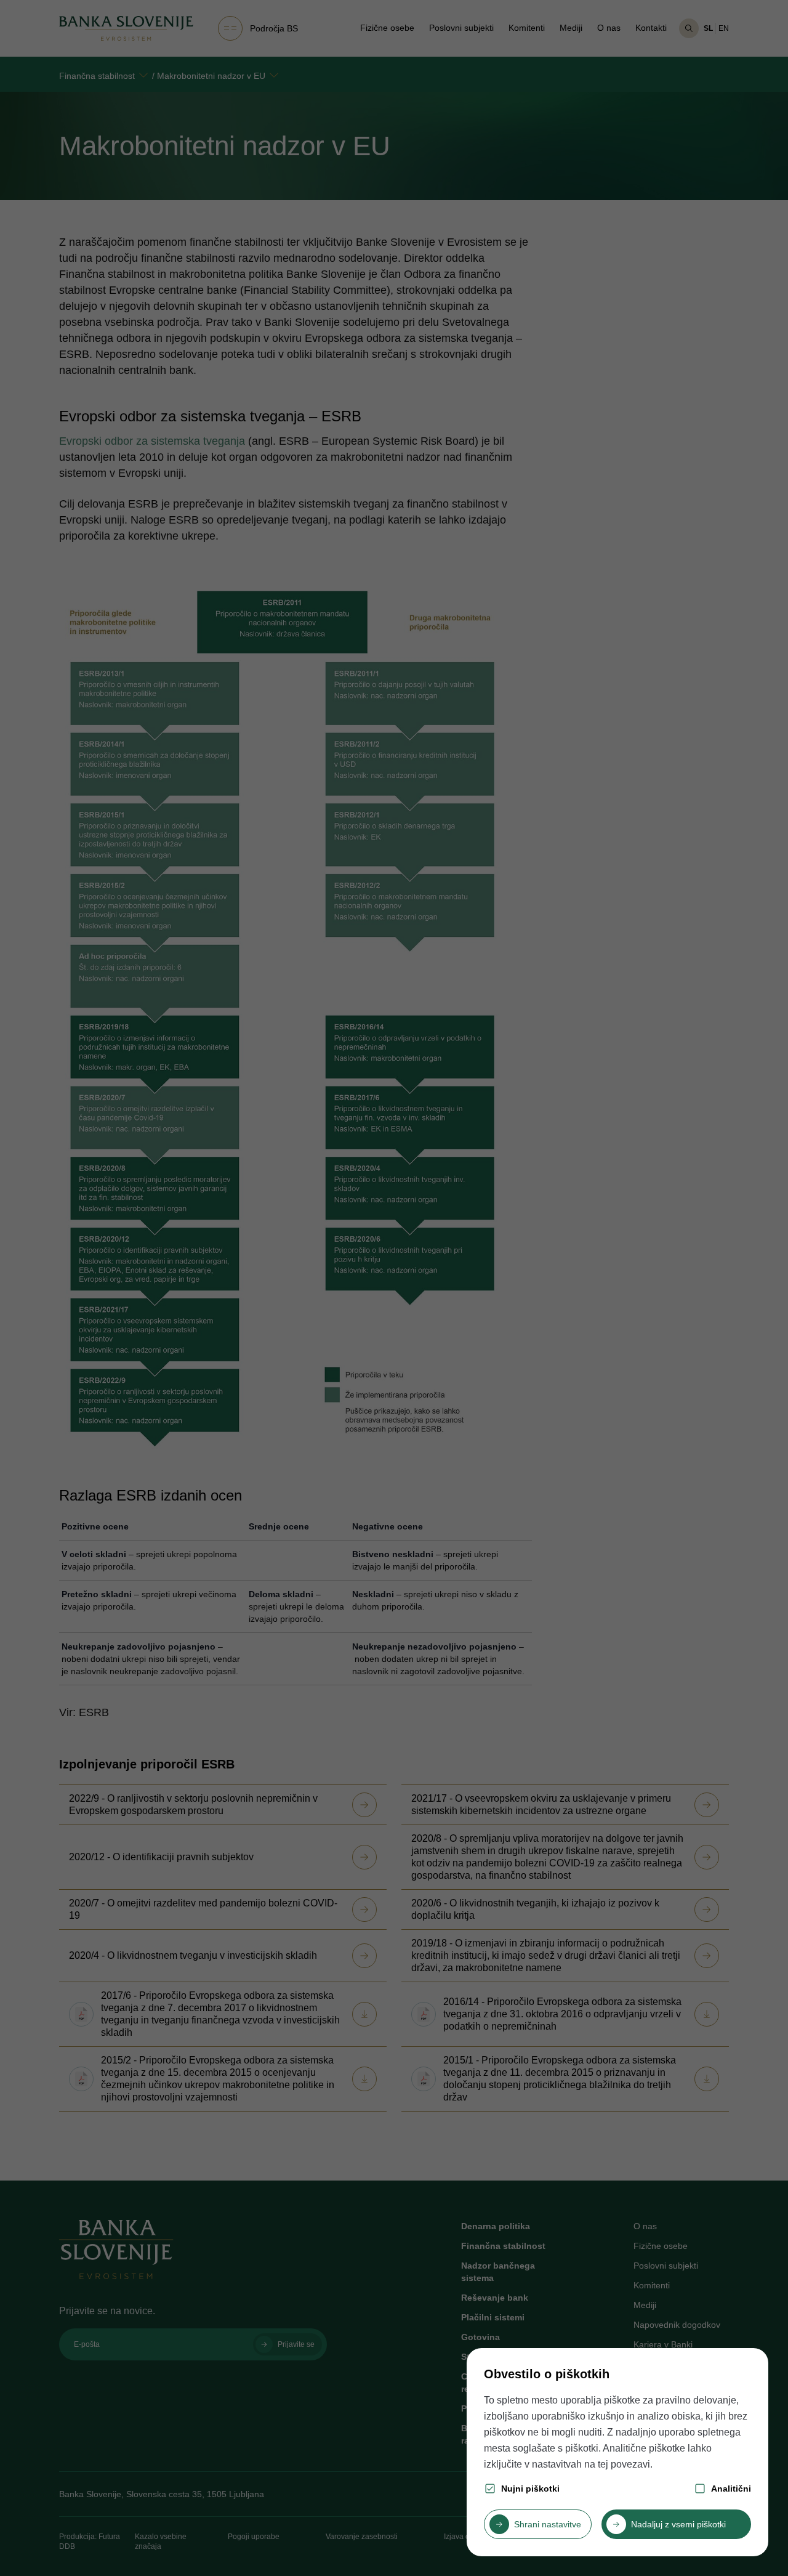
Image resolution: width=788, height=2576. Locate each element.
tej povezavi (624, 2464)
